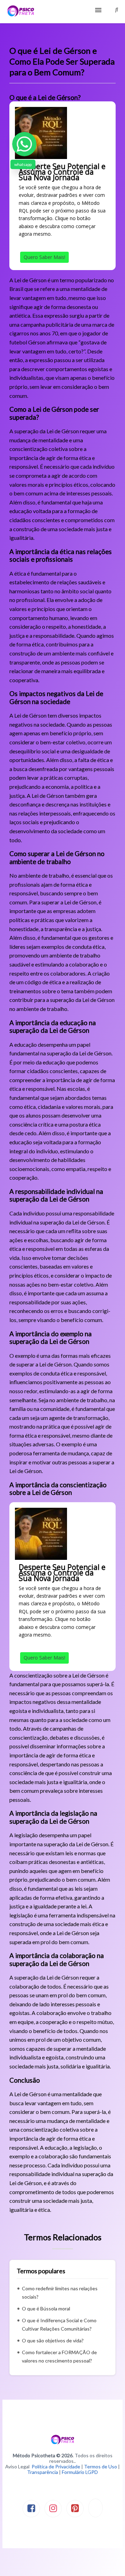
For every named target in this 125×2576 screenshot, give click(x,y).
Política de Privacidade (56, 2466)
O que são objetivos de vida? (53, 2340)
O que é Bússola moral (46, 2309)
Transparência (43, 2472)
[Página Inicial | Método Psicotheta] (21, 12)
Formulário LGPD (80, 2472)
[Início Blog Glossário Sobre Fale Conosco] (62, 12)
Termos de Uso (101, 2466)
